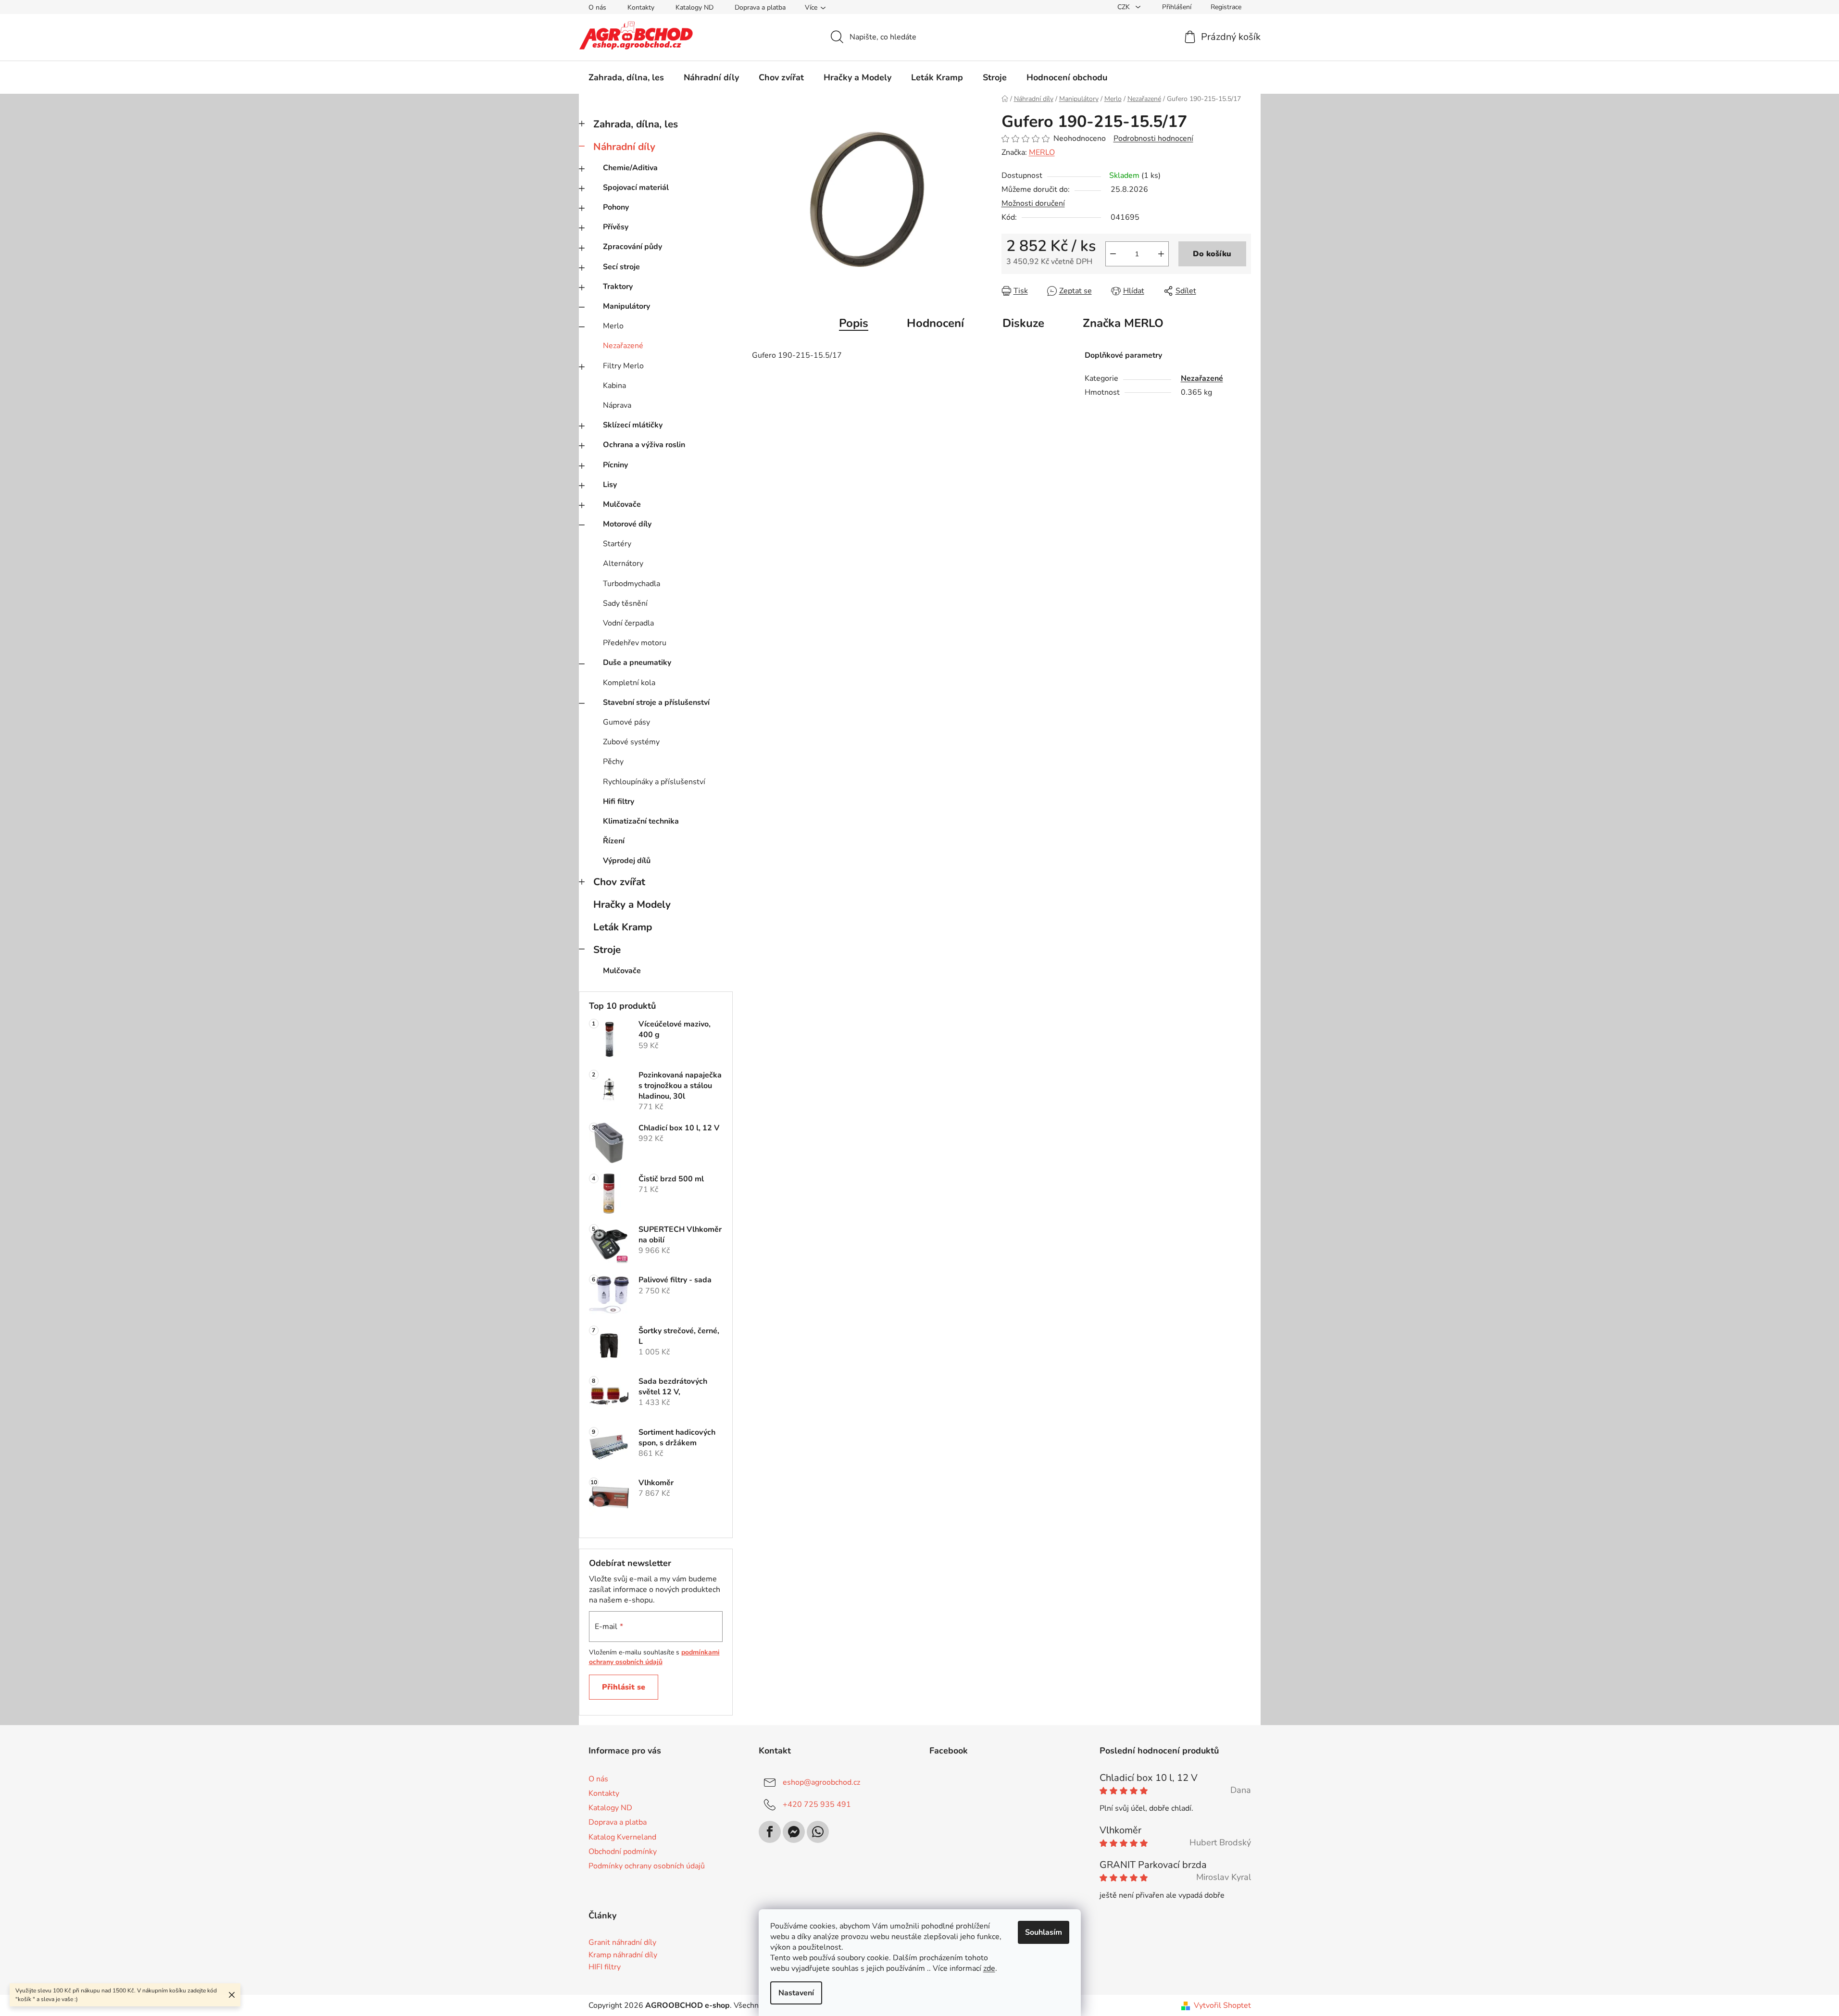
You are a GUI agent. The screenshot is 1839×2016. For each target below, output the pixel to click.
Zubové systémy (631, 742)
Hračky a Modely (632, 904)
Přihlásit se (624, 1687)
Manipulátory (626, 306)
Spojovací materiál (636, 188)
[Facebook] (770, 1832)
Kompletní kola (629, 683)
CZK (1125, 7)
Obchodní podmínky (623, 1852)
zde (989, 1968)
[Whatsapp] (818, 1832)
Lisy (610, 485)
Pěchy (613, 762)
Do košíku (1212, 254)
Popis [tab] (854, 323)
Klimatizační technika (641, 821)
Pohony (616, 207)
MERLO (1042, 152)
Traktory (618, 287)
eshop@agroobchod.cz (821, 1782)
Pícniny (615, 465)
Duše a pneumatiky (637, 663)
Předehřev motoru (635, 643)
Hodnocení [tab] (935, 323)
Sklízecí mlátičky (633, 425)
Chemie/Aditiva (630, 168)
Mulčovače (622, 504)
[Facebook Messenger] (794, 1832)
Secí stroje (621, 267)
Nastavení (796, 1993)
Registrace (1226, 7)
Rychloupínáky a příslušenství (654, 782)
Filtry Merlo (623, 366)
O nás (597, 7)
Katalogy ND (694, 7)
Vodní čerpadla (628, 623)
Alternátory (623, 563)
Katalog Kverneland (622, 1837)
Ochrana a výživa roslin (644, 445)
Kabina (614, 386)
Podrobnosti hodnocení (1153, 138)
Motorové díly (627, 524)
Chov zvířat (619, 882)
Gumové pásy (626, 722)
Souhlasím (1044, 1932)
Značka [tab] (1123, 323)
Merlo (613, 326)
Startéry (617, 544)
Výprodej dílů (627, 861)
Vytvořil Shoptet (1222, 2005)
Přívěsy (616, 227)
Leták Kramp (623, 927)
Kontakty (641, 7)
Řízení (614, 841)
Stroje (607, 950)
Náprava (617, 405)
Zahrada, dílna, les (636, 124)
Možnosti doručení (1033, 203)
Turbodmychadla (632, 584)
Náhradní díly (624, 147)
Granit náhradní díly (622, 1943)
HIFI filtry (605, 1967)
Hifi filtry (619, 801)
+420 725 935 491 (817, 1804)
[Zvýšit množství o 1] (1161, 254)
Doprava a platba (760, 7)
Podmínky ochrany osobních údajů (647, 1866)
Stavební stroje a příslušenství (656, 702)
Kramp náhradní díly (623, 1955)
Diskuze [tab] (1023, 323)
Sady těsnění (625, 603)
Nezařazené (623, 346)
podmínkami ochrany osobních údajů (654, 1657)
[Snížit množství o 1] (1113, 254)
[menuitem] (626, 77)
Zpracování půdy (632, 247)
